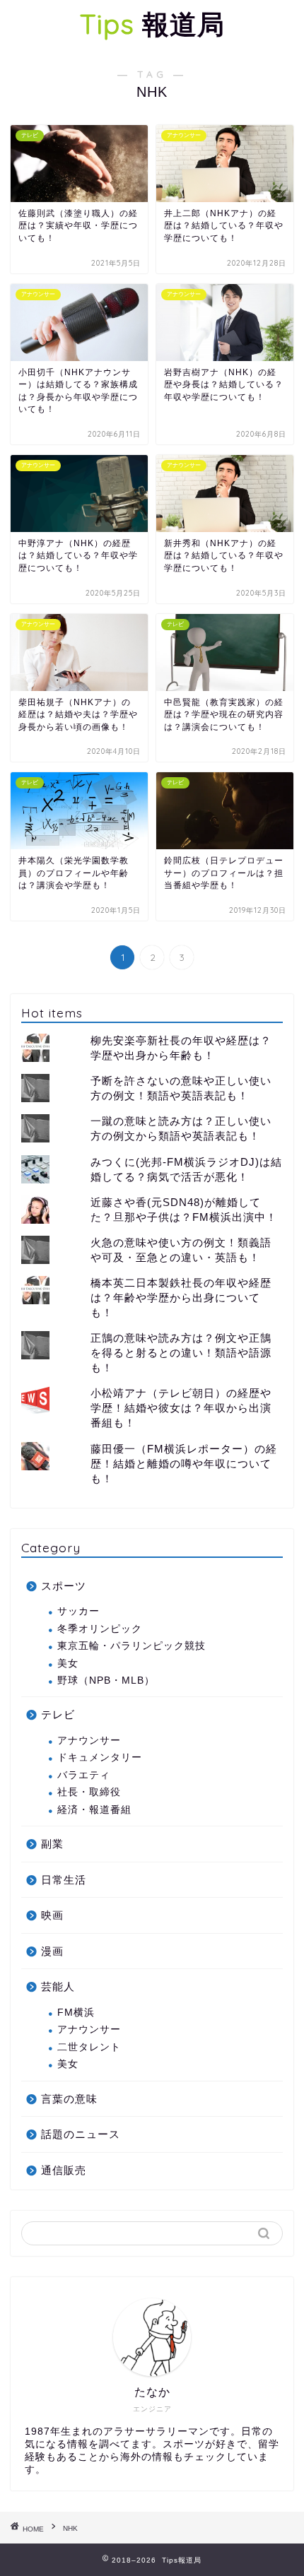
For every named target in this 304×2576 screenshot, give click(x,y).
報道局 (152, 24)
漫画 (52, 1951)
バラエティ (84, 1775)
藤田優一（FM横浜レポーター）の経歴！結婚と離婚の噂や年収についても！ (184, 1464)
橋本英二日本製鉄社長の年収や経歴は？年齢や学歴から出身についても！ (181, 1298)
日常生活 (64, 1880)
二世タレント (89, 2047)
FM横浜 (76, 2013)
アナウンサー (89, 1741)
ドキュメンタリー (100, 1757)
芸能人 (58, 1986)
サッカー (78, 1611)
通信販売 (64, 2170)
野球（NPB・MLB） (106, 1680)
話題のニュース (81, 2134)
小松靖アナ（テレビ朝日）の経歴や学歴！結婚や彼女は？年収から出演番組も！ (181, 1408)
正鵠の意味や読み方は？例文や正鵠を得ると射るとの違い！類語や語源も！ (181, 1353)
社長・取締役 (89, 1792)
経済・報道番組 (94, 1810)
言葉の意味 (69, 2099)
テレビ (58, 1714)
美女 (68, 1664)
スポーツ (64, 1586)
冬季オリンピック (100, 1629)
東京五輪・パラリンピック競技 (131, 1646)
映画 (52, 1915)
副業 (52, 1844)
